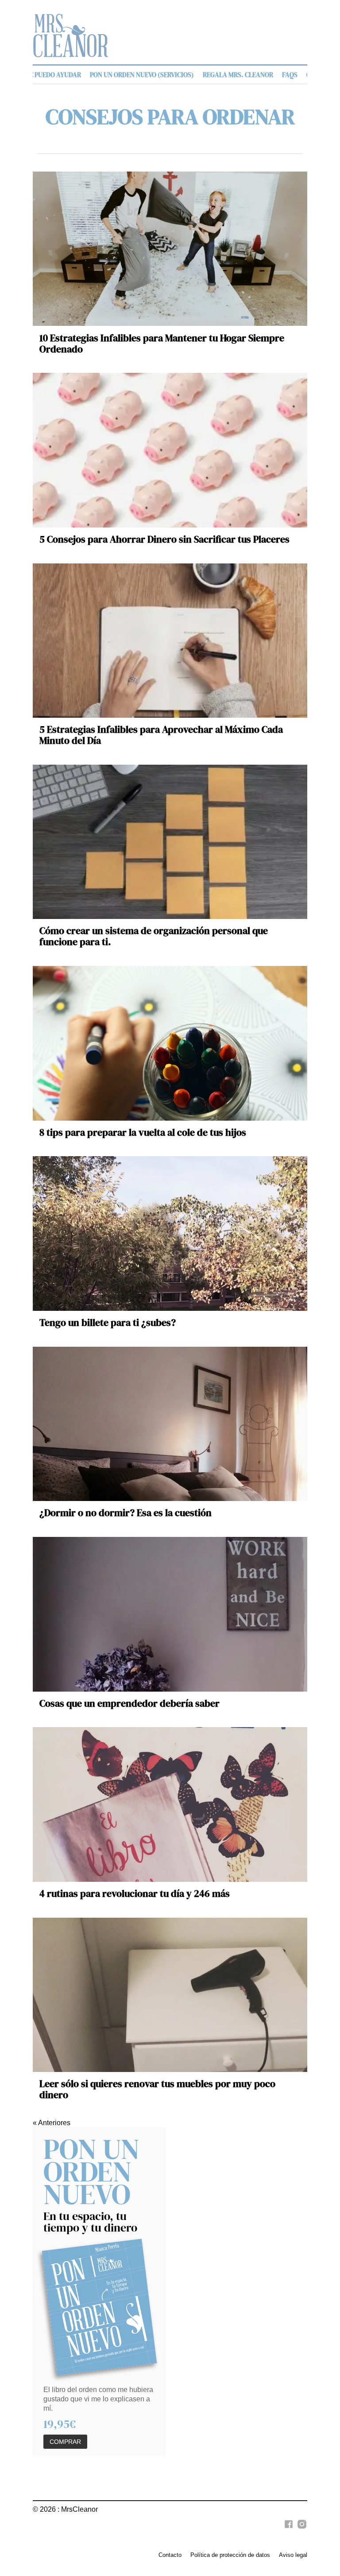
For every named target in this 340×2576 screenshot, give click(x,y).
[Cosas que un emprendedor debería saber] (170, 1614)
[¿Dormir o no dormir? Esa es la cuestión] (170, 1424)
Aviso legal (293, 2555)
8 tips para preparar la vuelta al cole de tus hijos (143, 1132)
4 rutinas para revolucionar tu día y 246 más (135, 1894)
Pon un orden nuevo (91, 2171)
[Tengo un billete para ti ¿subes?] (170, 1233)
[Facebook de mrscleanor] (287, 2529)
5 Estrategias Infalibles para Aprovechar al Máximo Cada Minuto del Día (161, 735)
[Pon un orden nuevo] (100, 2307)
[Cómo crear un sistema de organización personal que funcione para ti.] (170, 842)
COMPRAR (65, 2442)
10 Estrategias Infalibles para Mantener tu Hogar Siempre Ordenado (162, 344)
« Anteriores (52, 2123)
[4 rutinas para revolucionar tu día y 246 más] (170, 1804)
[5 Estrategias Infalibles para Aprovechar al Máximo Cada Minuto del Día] (170, 641)
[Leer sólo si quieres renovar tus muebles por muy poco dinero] (170, 1995)
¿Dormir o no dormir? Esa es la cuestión (126, 1513)
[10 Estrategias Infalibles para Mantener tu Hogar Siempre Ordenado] (170, 249)
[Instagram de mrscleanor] (301, 2529)
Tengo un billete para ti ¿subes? (108, 1323)
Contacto (170, 2555)
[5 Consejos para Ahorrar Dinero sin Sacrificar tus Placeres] (170, 450)
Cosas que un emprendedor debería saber (129, 1703)
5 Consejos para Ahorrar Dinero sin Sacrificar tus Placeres (164, 539)
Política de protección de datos (230, 2555)
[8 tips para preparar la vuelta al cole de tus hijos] (170, 1043)
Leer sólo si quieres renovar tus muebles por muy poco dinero (157, 2089)
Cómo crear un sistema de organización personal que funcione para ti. (154, 936)
